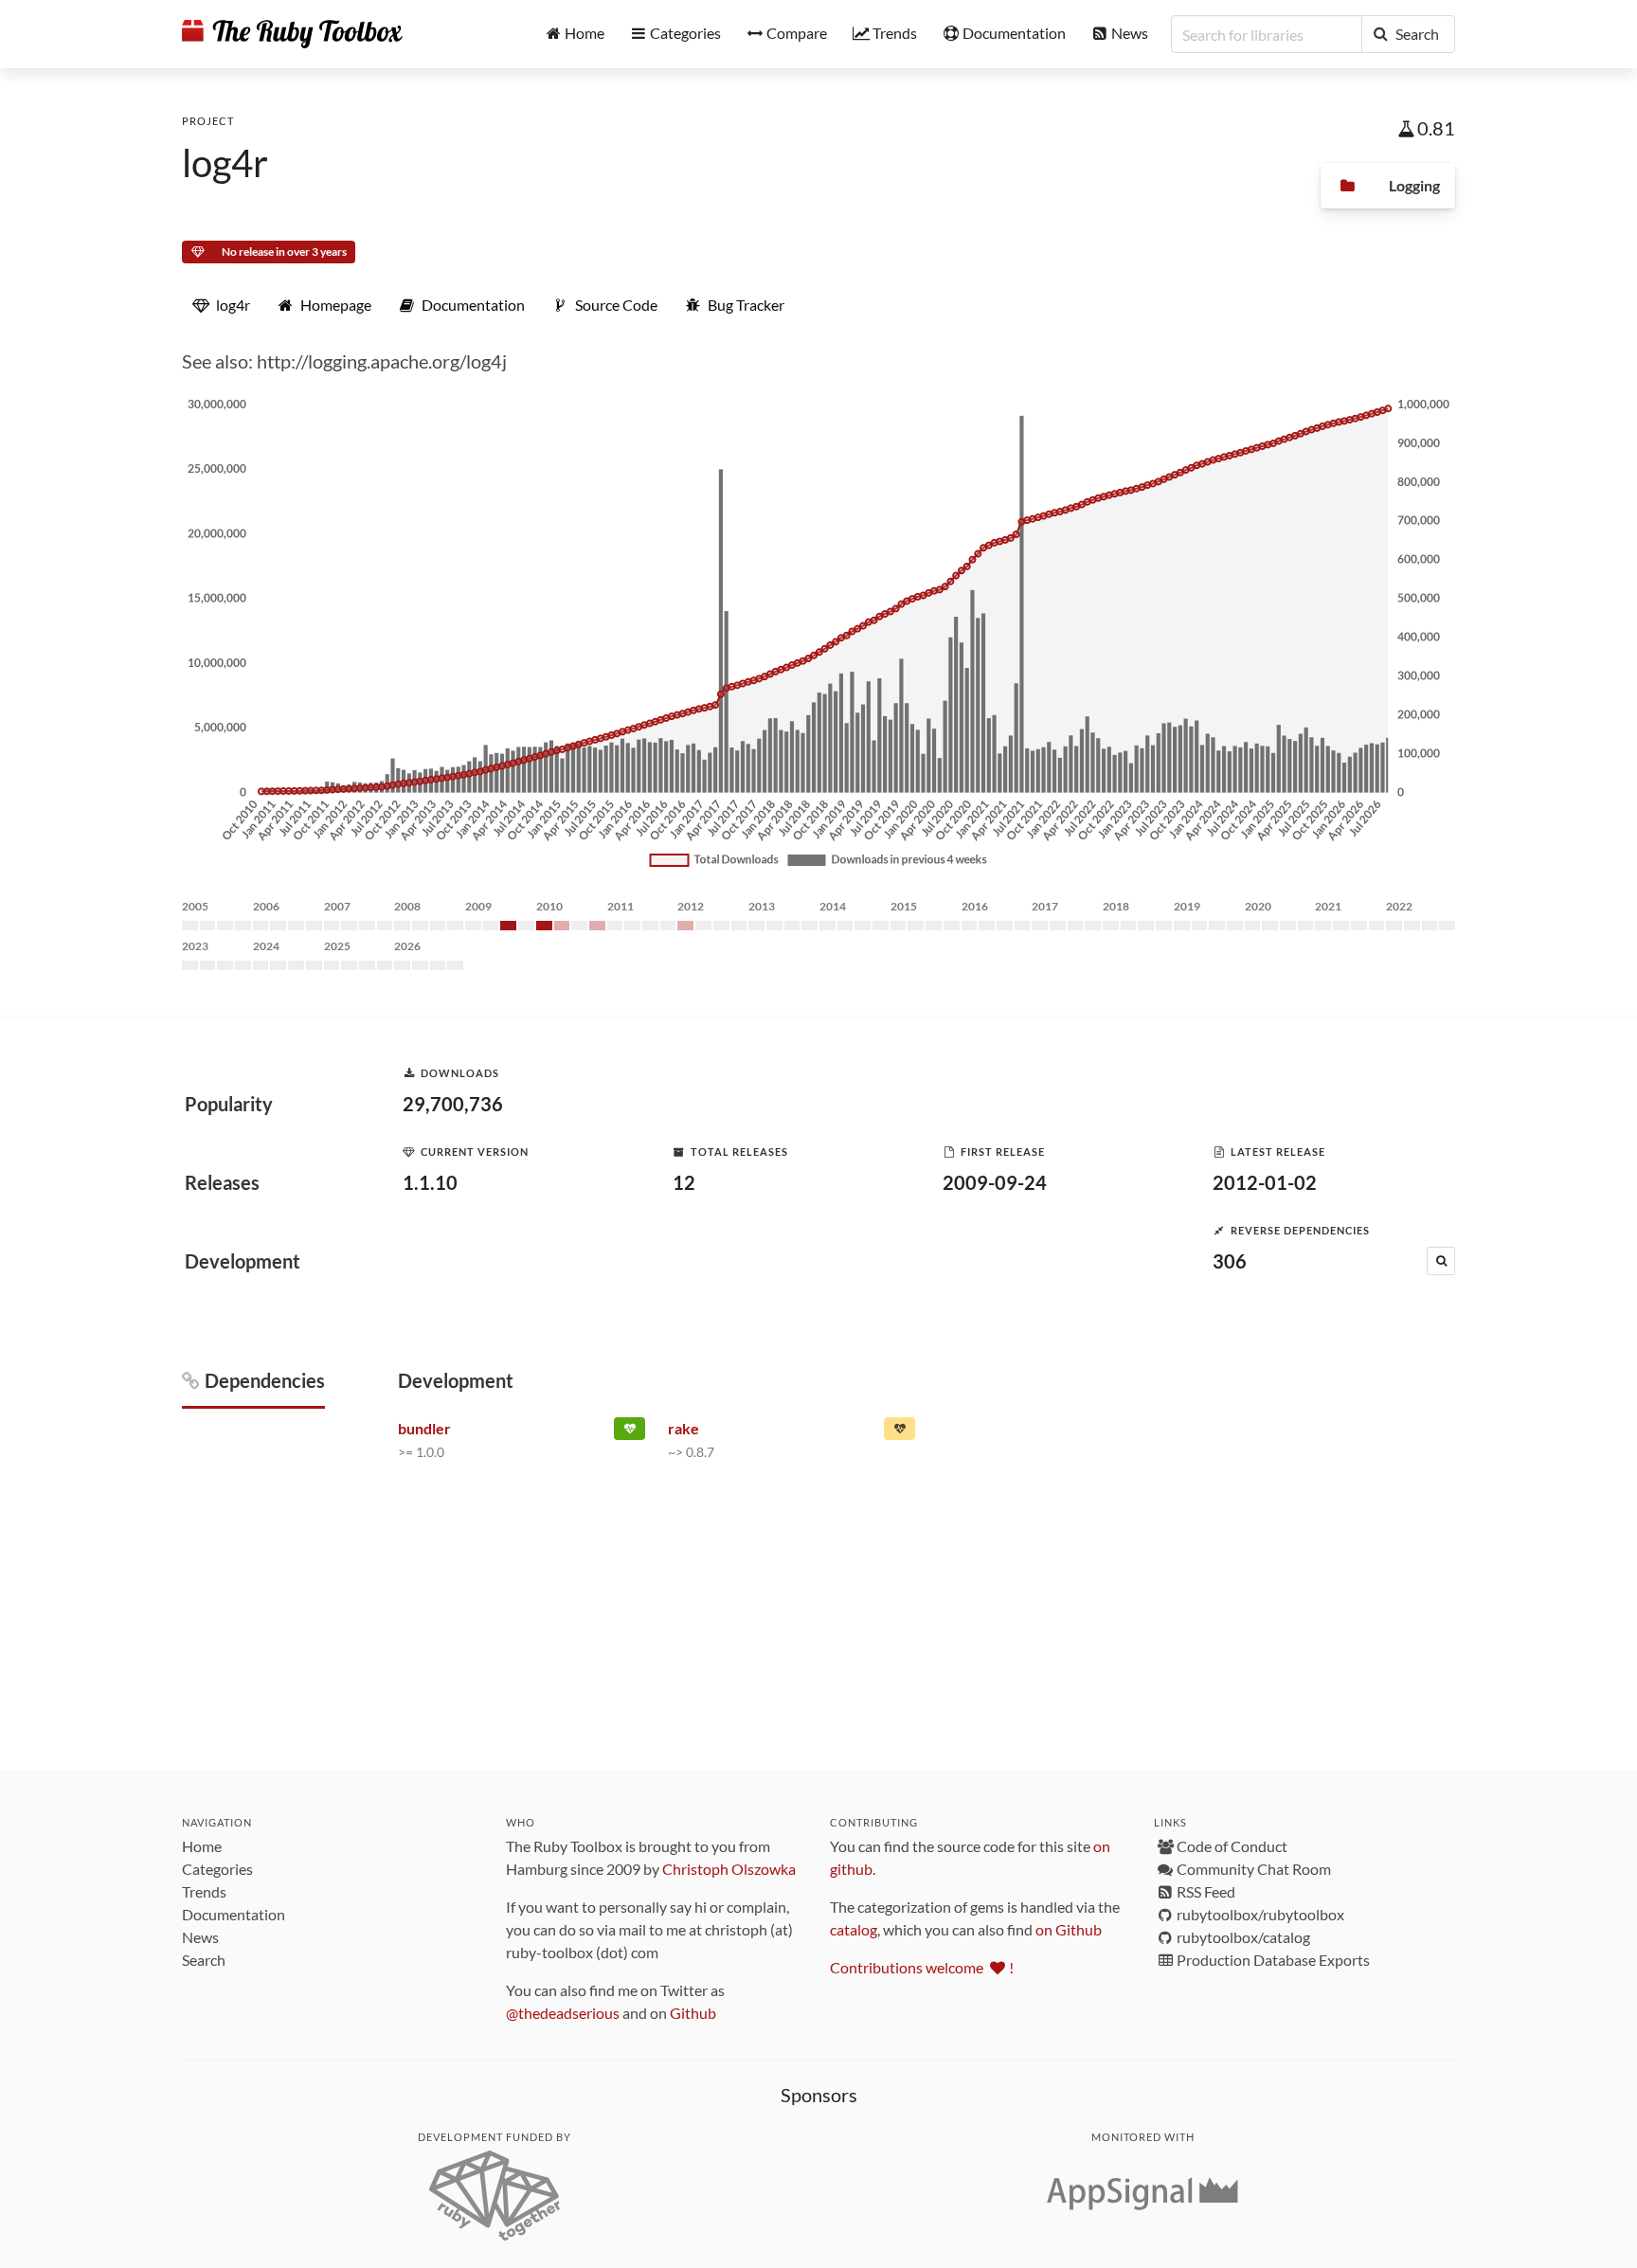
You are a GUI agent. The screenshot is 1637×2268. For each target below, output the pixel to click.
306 (1230, 1261)
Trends (204, 1891)
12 (684, 1182)
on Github (1069, 1929)
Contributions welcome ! (922, 1967)
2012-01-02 (1265, 1182)
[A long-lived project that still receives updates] (630, 1432)
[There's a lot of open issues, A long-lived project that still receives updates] (899, 1432)
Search (204, 1960)
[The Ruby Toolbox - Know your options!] (292, 34)
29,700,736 (453, 1104)
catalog (854, 1929)
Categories (217, 1869)
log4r (225, 163)
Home (202, 1846)
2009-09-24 (995, 1182)
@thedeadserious (563, 2013)
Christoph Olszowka (729, 1869)
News (200, 1937)
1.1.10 (430, 1182)
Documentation (234, 1914)
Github (693, 2013)
